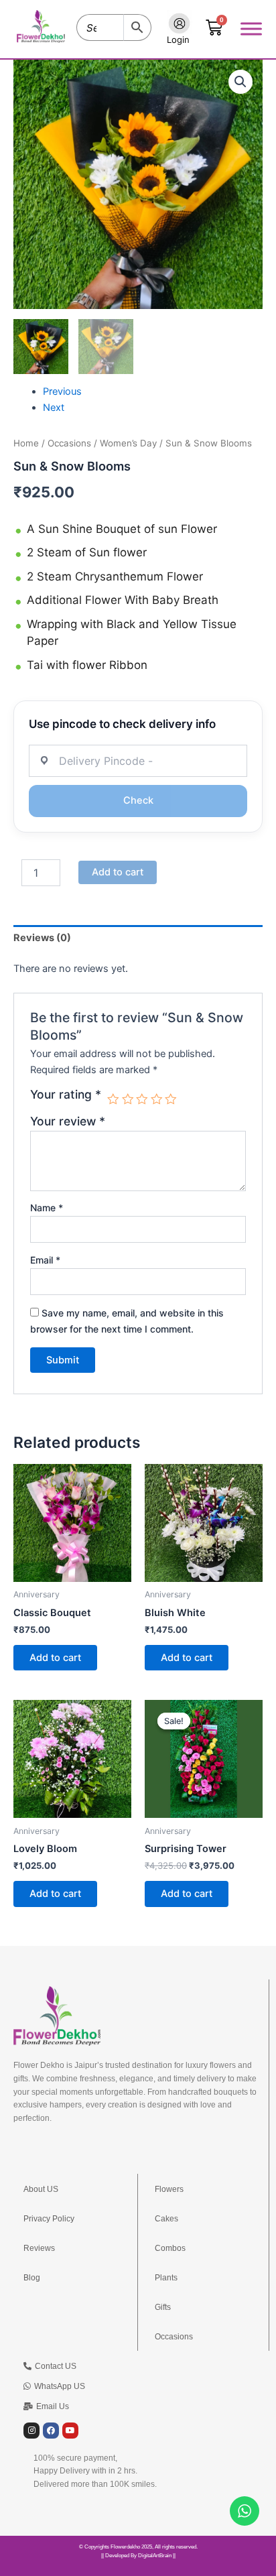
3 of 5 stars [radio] (142, 1099)
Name (47, 1208)
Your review (68, 1121)
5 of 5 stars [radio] (171, 1099)
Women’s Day (128, 443)
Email (45, 1260)
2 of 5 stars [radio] (128, 1099)
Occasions (69, 443)
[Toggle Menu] (251, 28)
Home (26, 443)
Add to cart (118, 872)
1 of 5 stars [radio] (113, 1099)
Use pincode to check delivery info (122, 724)
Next (54, 408)
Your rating (66, 1095)
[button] (240, 82)
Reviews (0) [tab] (42, 938)
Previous (62, 391)
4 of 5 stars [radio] (157, 1099)
